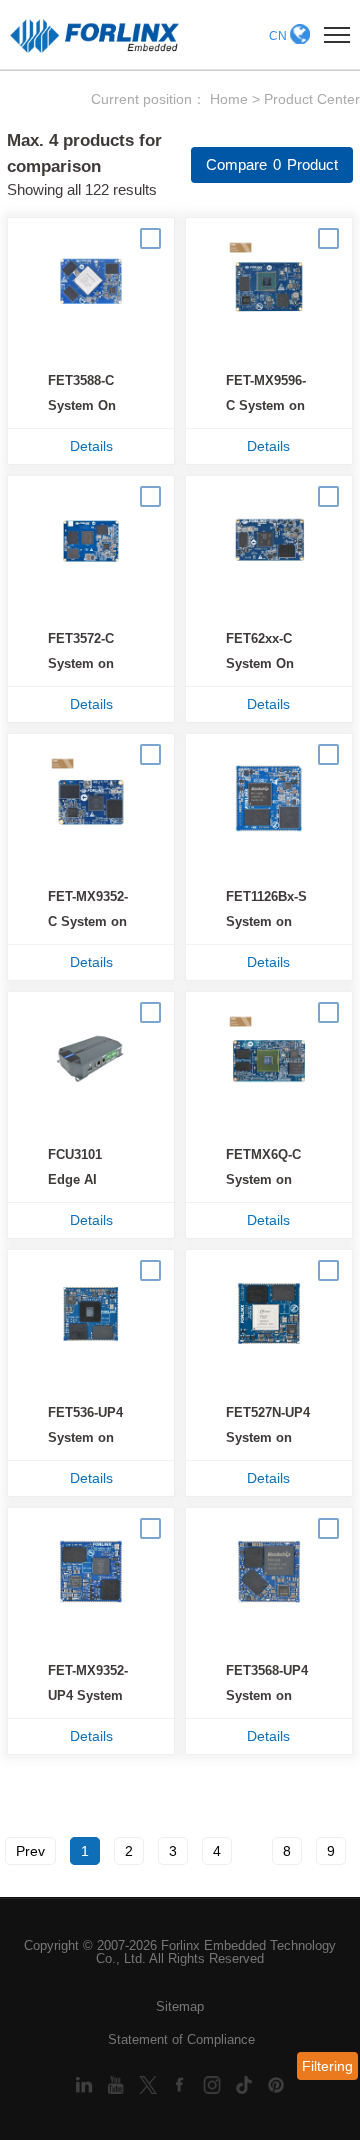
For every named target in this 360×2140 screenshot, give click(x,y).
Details (91, 446)
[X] (150, 2083)
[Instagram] (214, 2083)
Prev (30, 1851)
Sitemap (180, 2006)
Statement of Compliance (181, 2039)
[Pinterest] (276, 2083)
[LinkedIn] (86, 2083)
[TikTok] (246, 2083)
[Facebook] (182, 2083)
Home (229, 99)
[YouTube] (118, 2083)
